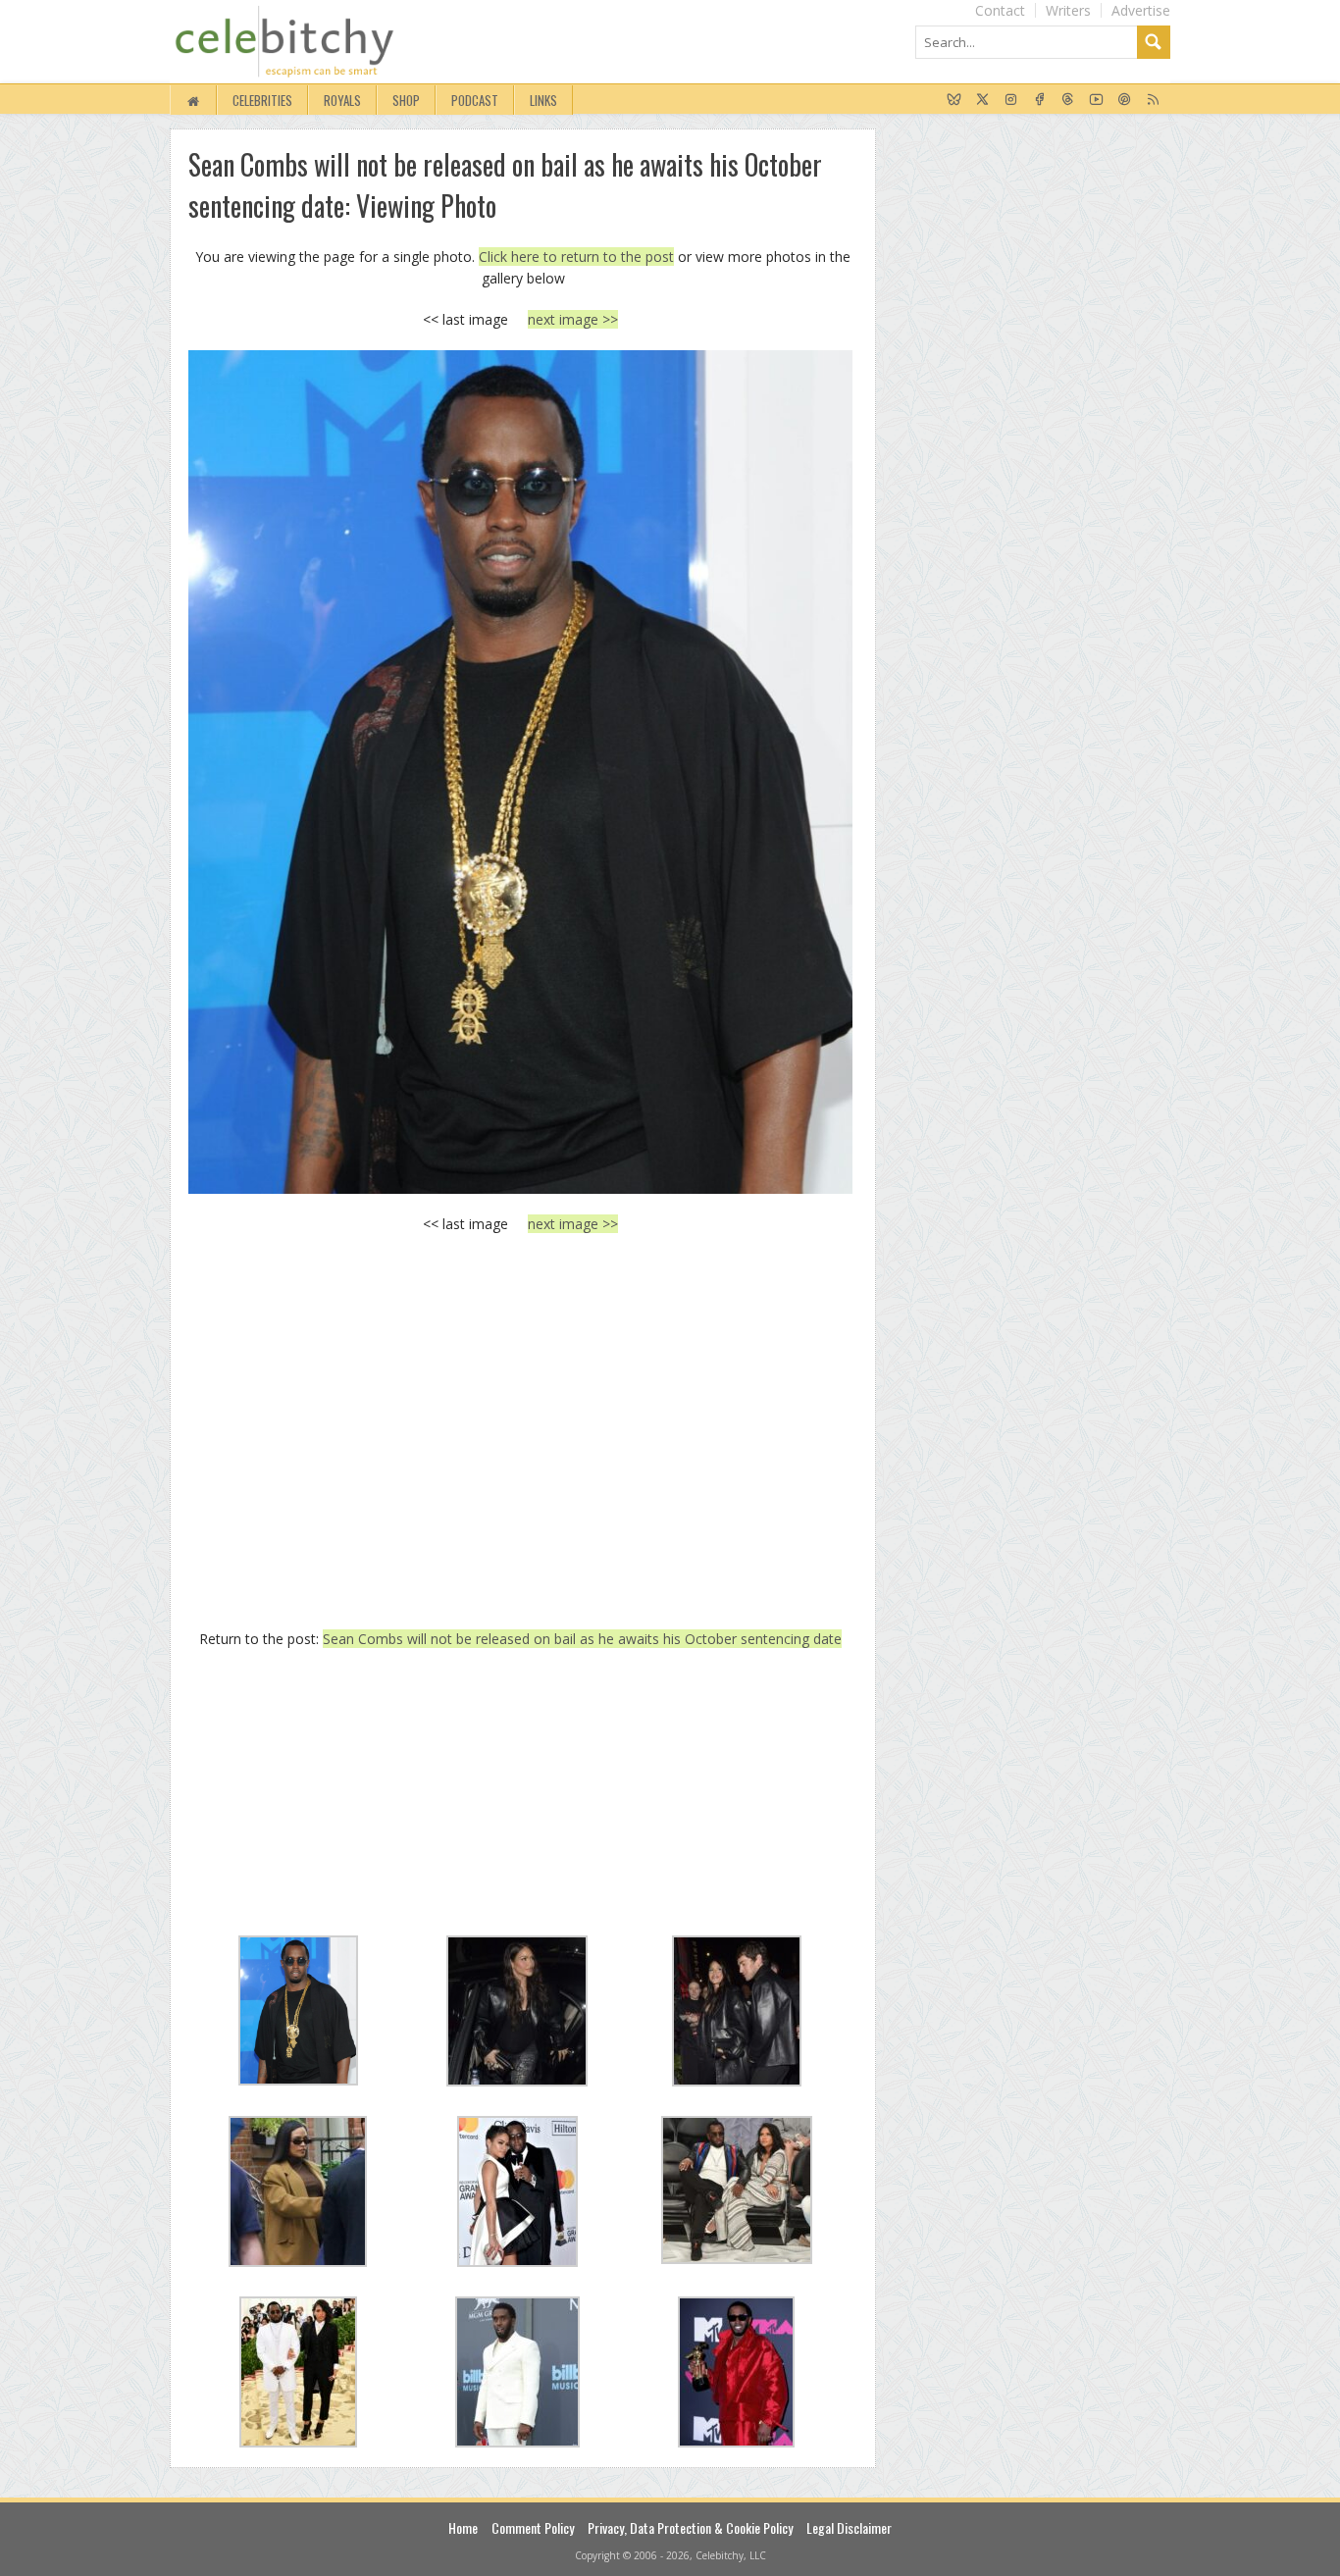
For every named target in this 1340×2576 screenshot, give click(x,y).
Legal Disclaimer (849, 2527)
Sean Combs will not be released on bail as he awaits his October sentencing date (582, 1639)
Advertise (1141, 10)
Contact (1000, 10)
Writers (1068, 10)
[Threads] (1068, 100)
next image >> (573, 319)
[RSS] (1153, 100)
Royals (342, 100)
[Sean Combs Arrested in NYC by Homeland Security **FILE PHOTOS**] (520, 772)
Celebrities (262, 100)
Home (463, 2527)
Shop (406, 100)
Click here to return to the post (576, 257)
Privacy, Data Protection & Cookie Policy (690, 2527)
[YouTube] (1096, 100)
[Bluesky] (954, 100)
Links (543, 100)
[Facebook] (1039, 100)
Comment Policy (533, 2527)
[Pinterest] (1125, 100)
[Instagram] (1011, 100)
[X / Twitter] (982, 100)
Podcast (475, 100)
